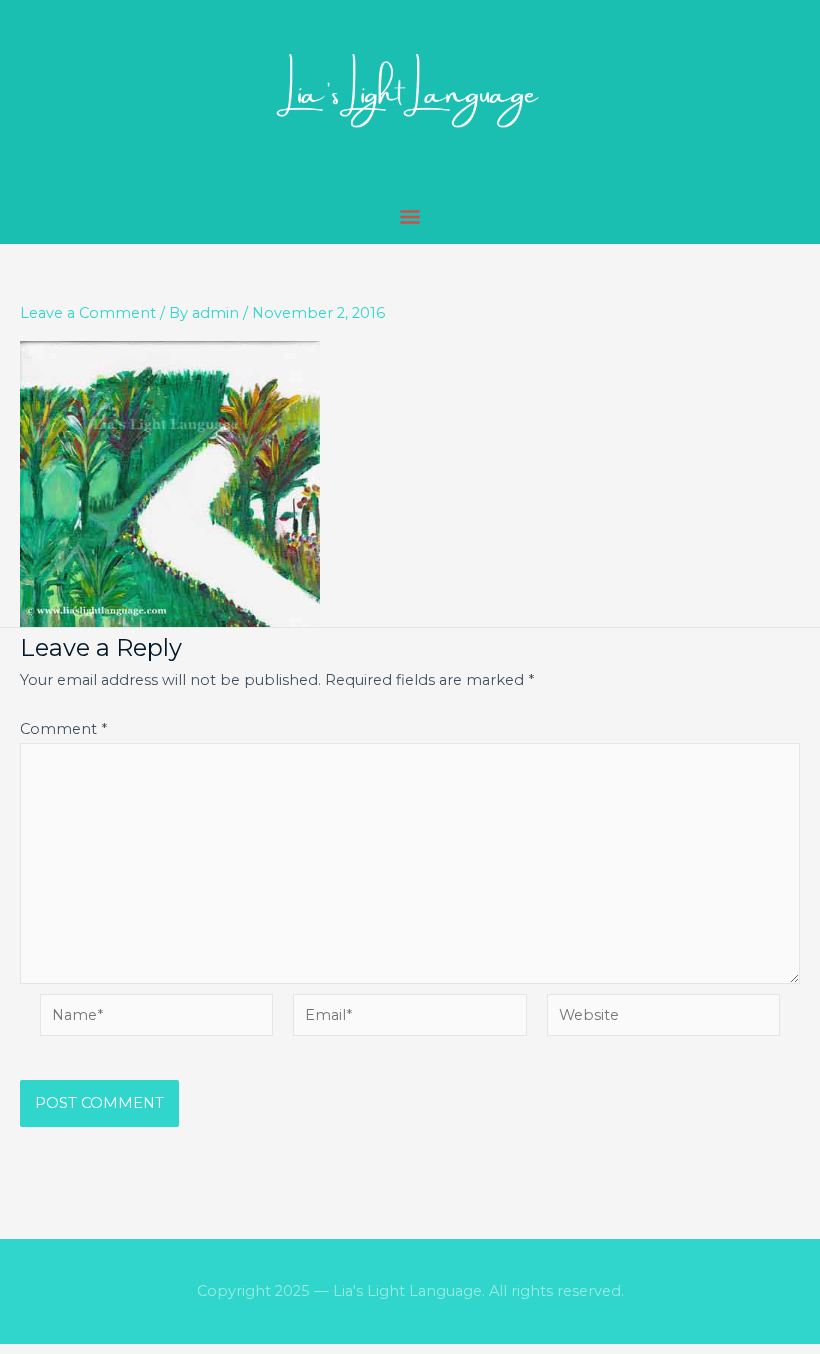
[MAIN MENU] (410, 218)
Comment (63, 729)
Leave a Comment (88, 313)
